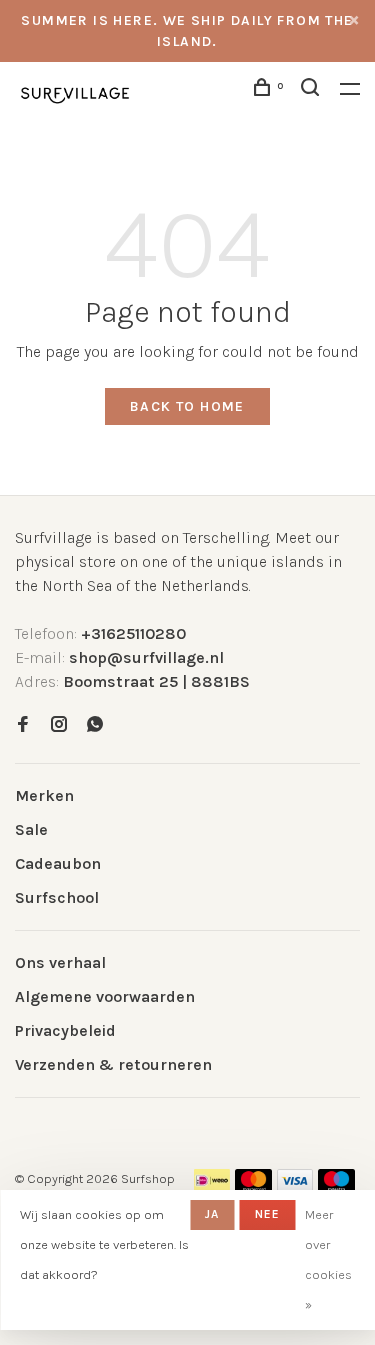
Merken (44, 795)
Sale (31, 829)
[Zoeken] (313, 90)
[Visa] (295, 1186)
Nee (268, 1214)
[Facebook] (23, 725)
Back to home (187, 406)
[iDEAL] (212, 1186)
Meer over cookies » (328, 1259)
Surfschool (57, 897)
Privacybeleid (65, 1030)
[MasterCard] (253, 1186)
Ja (212, 1214)
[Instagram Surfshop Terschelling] (59, 725)
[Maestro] (336, 1186)
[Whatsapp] (95, 725)
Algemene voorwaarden (105, 996)
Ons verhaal (60, 962)
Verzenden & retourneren (113, 1064)
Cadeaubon (58, 863)
